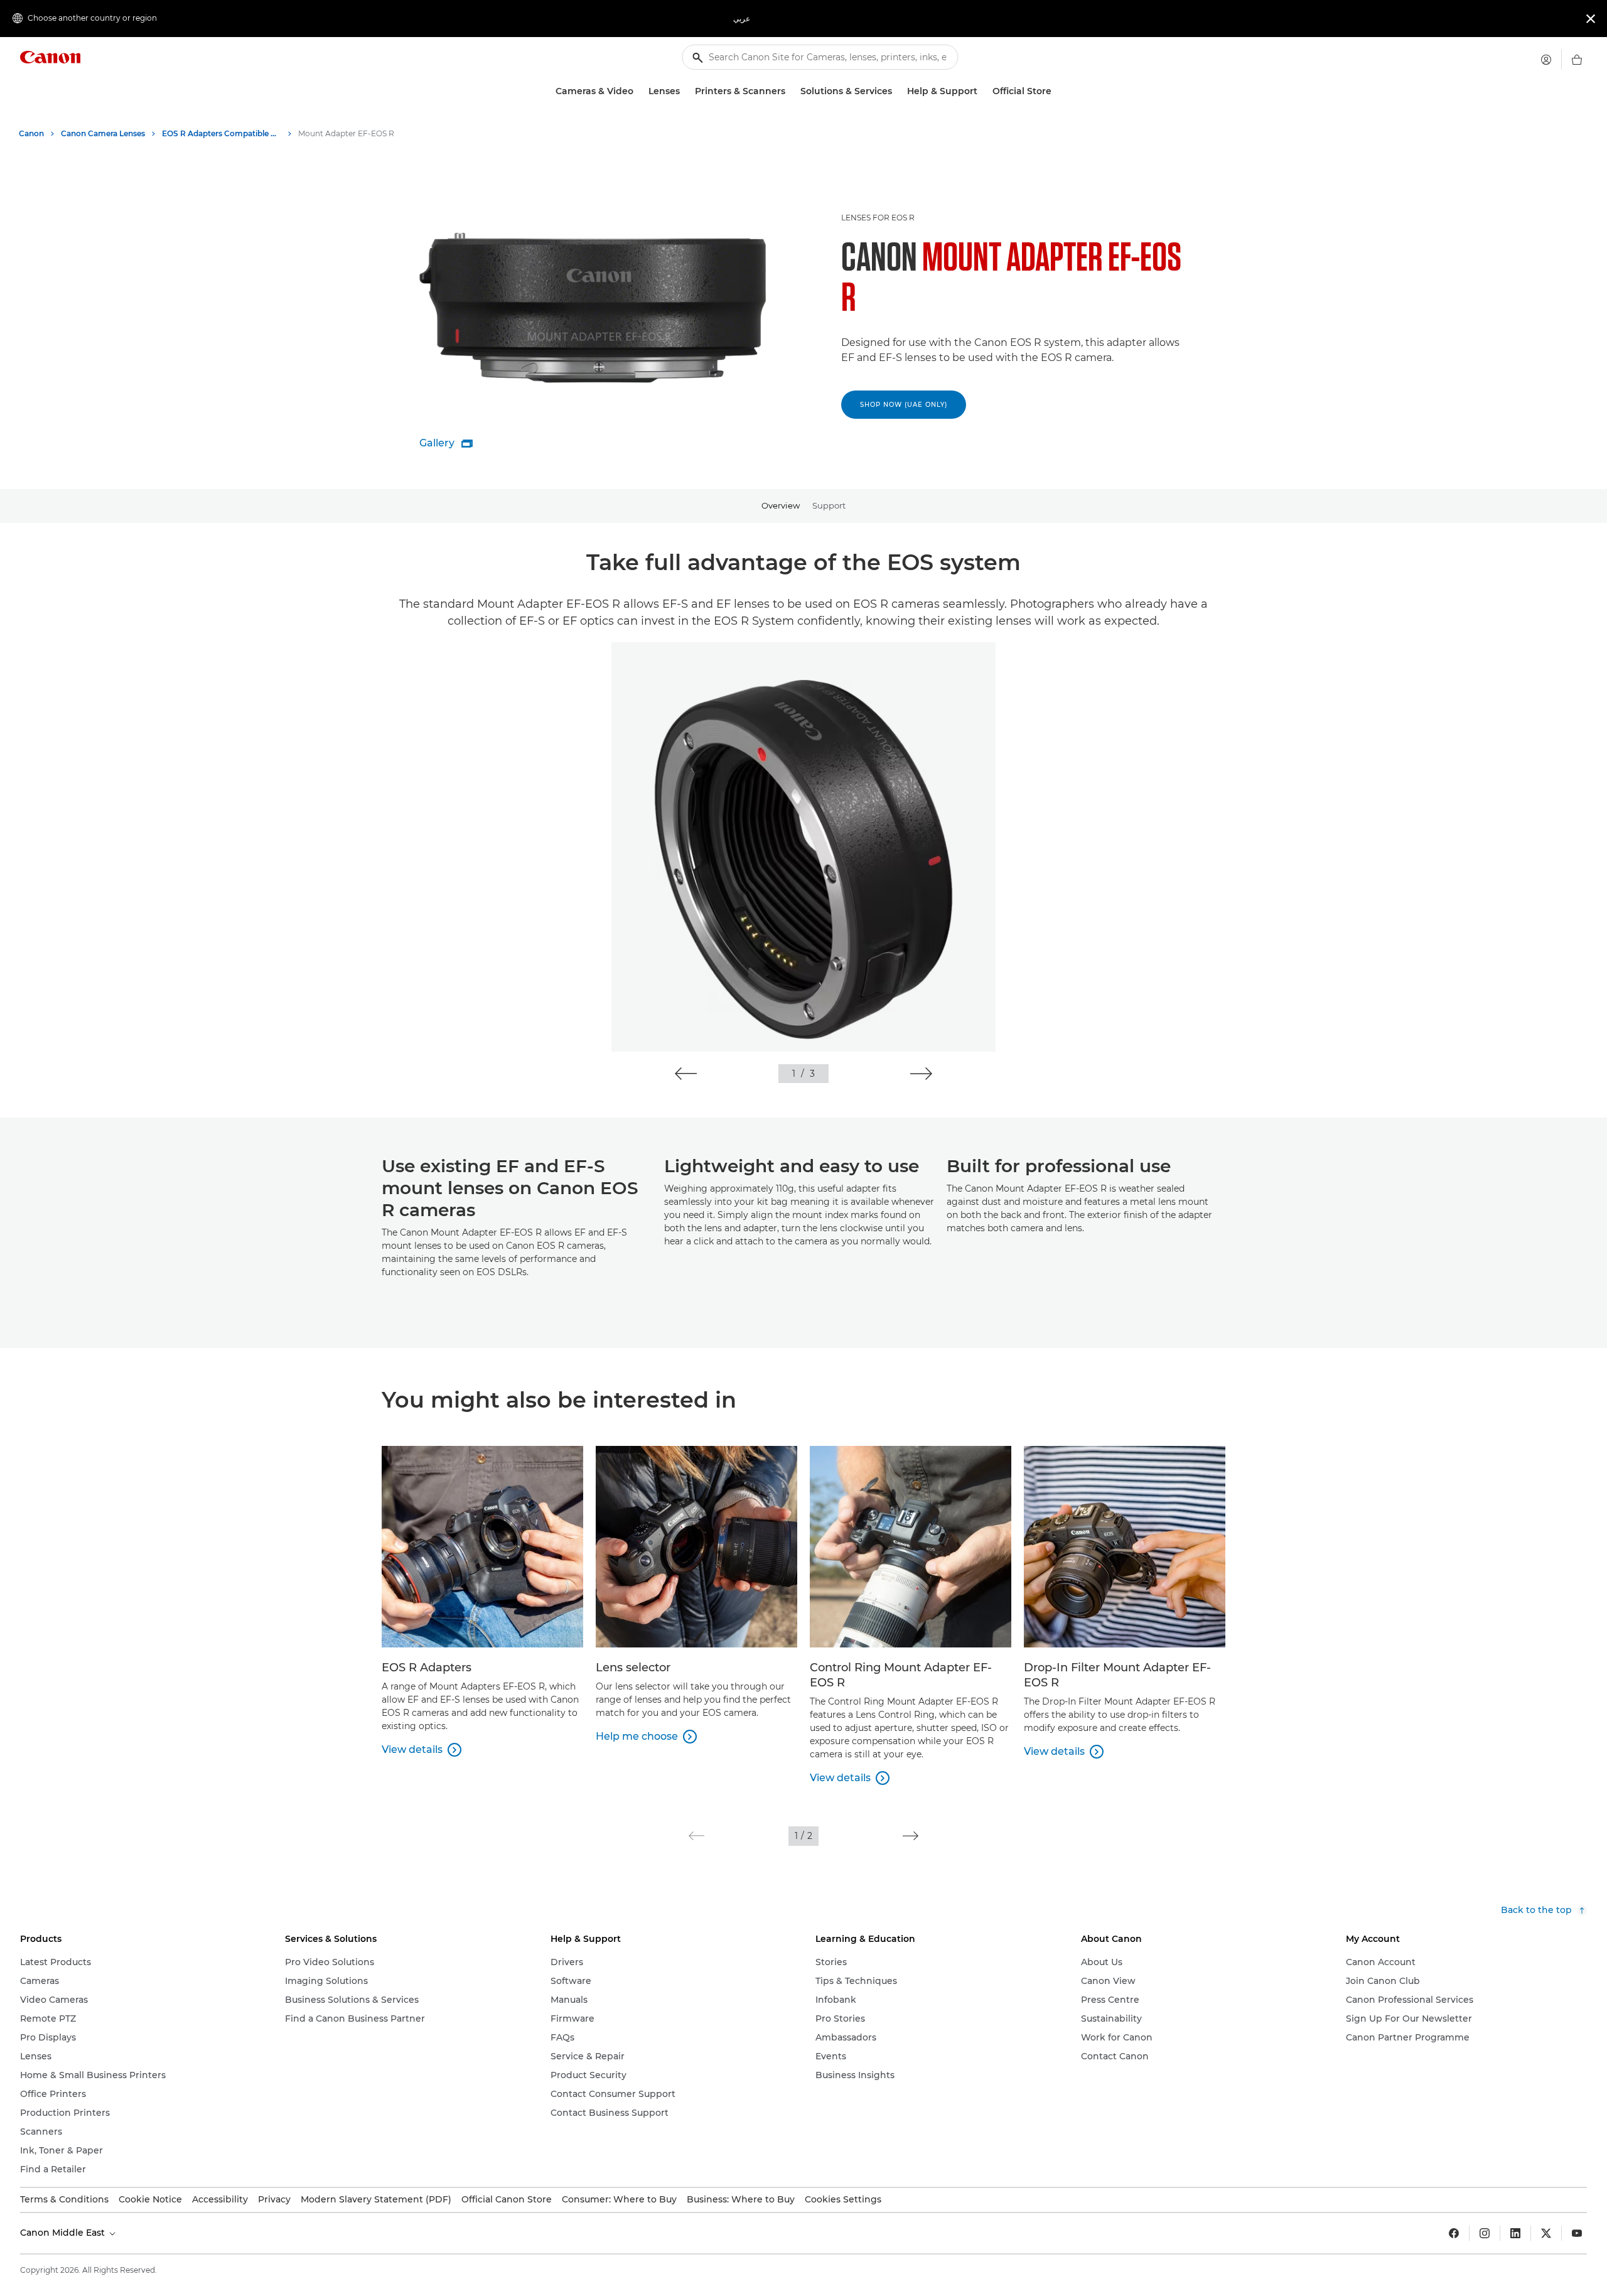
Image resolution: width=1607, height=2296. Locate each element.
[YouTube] (1577, 2233)
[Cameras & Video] (638, 91)
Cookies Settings (843, 2199)
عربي (742, 19)
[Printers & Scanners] (790, 91)
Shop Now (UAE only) (904, 405)
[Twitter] (1546, 2233)
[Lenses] (685, 91)
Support (829, 505)
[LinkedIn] (1515, 2233)
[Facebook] (1454, 2233)
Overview (781, 505)
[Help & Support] (982, 91)
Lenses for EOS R (878, 218)
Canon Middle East (64, 2233)
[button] (686, 1074)
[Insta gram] (1485, 2233)
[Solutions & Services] (897, 91)
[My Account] (1546, 60)
